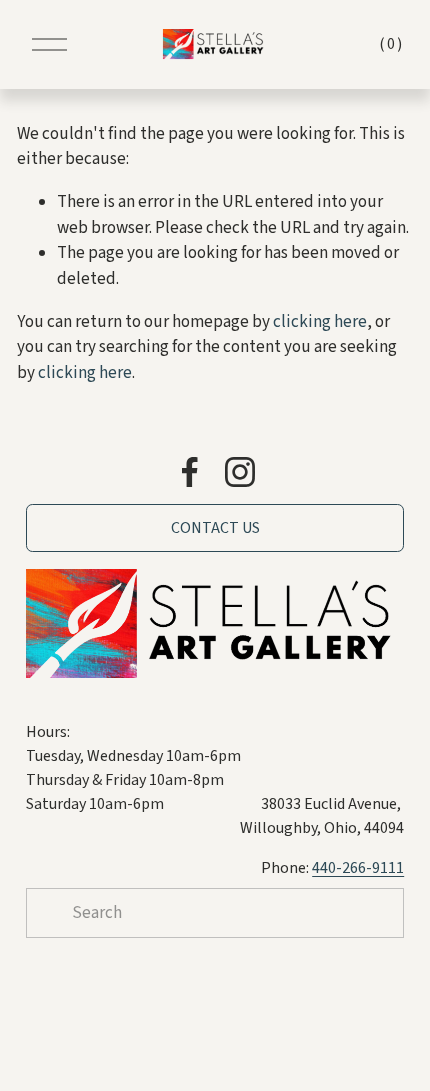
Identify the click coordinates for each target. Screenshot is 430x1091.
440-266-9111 (358, 868)
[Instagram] (240, 472)
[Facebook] (190, 472)
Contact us (215, 528)
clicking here (320, 322)
